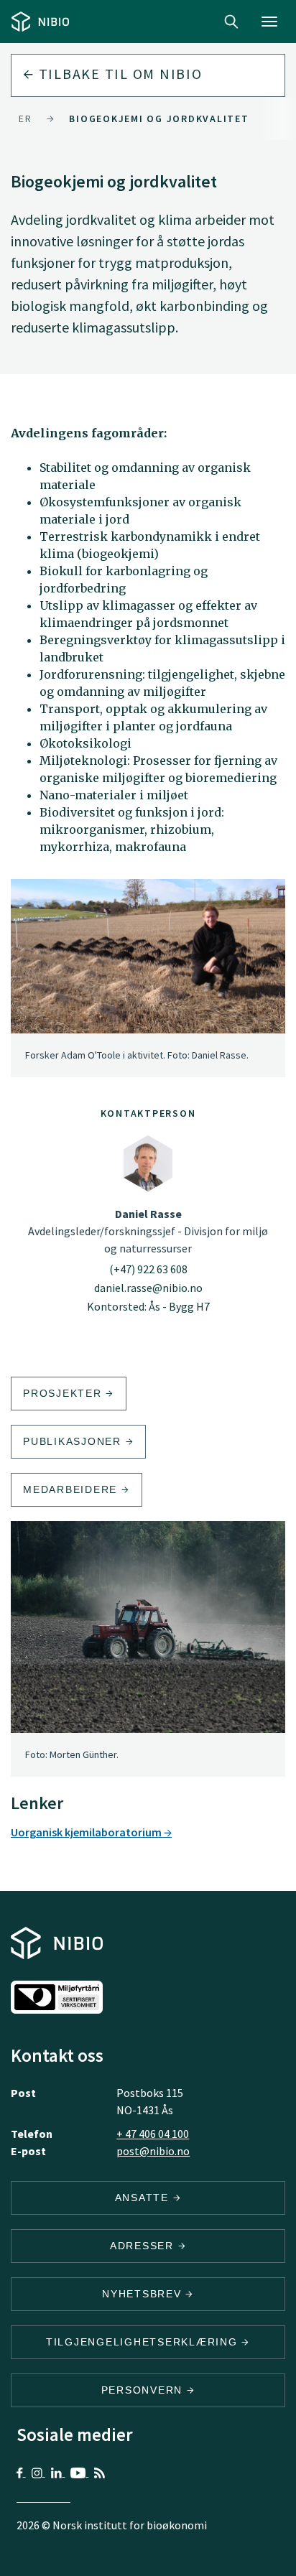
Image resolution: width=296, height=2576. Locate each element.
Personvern (144, 2390)
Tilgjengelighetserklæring (144, 2342)
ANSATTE (144, 2198)
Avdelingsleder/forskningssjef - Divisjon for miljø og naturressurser (148, 1231)
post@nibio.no (153, 2151)
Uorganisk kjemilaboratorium (87, 1832)
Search (231, 22)
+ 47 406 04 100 (153, 2134)
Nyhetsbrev (144, 2294)
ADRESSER (144, 2246)
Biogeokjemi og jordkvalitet (159, 118)
